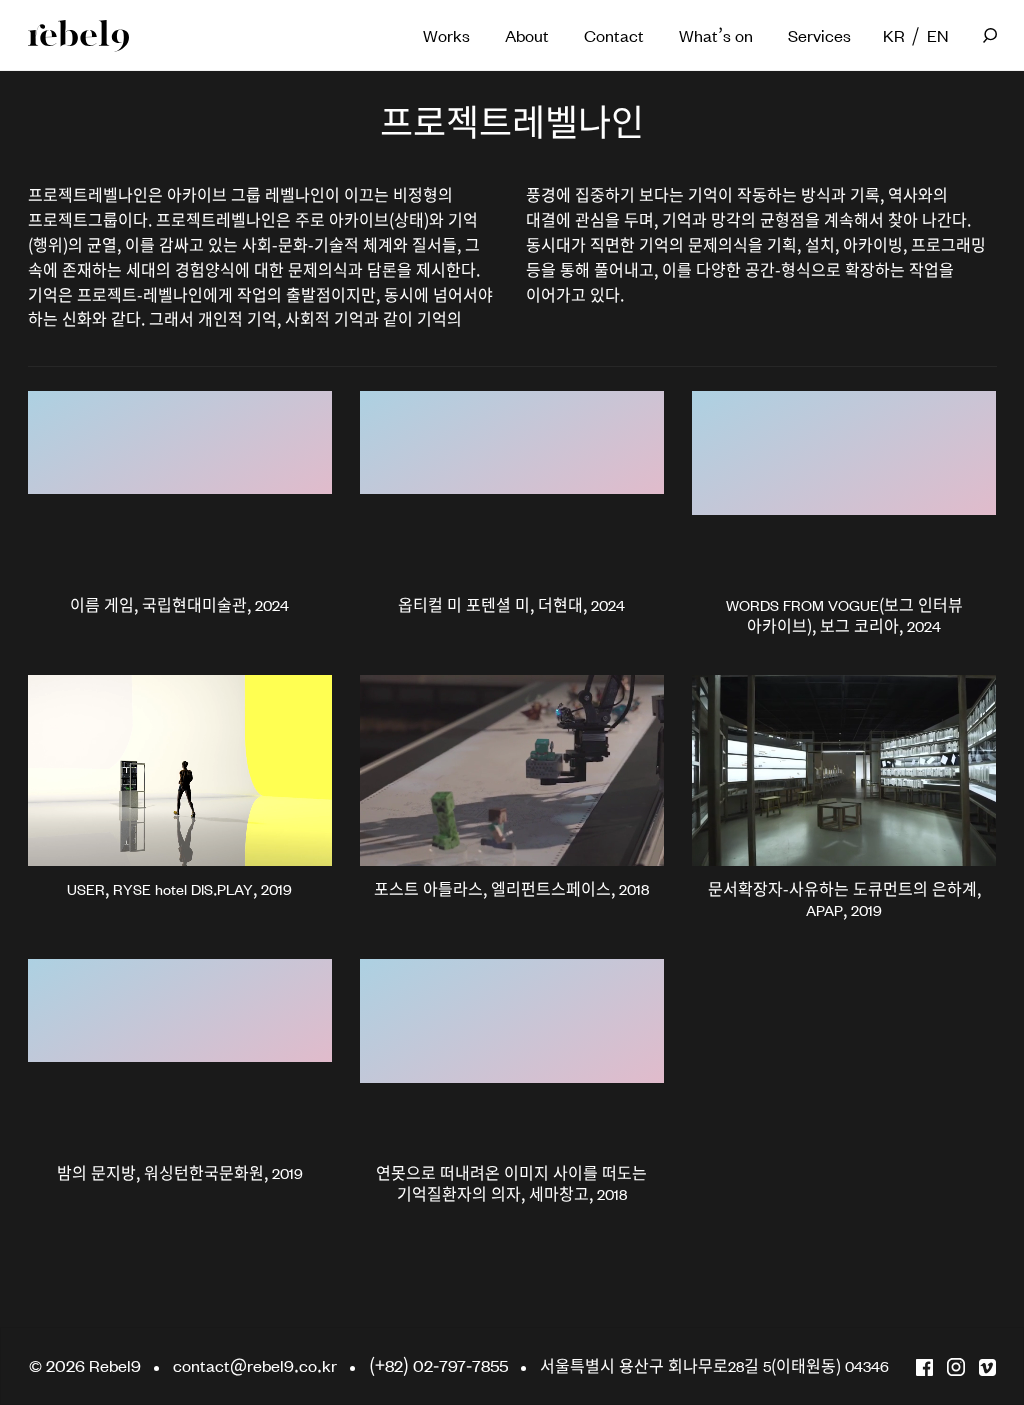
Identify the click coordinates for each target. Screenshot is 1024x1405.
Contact (614, 34)
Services (819, 34)
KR (892, 34)
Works (446, 34)
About (527, 34)
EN (935, 34)
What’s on (716, 34)
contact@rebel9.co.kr (255, 1364)
